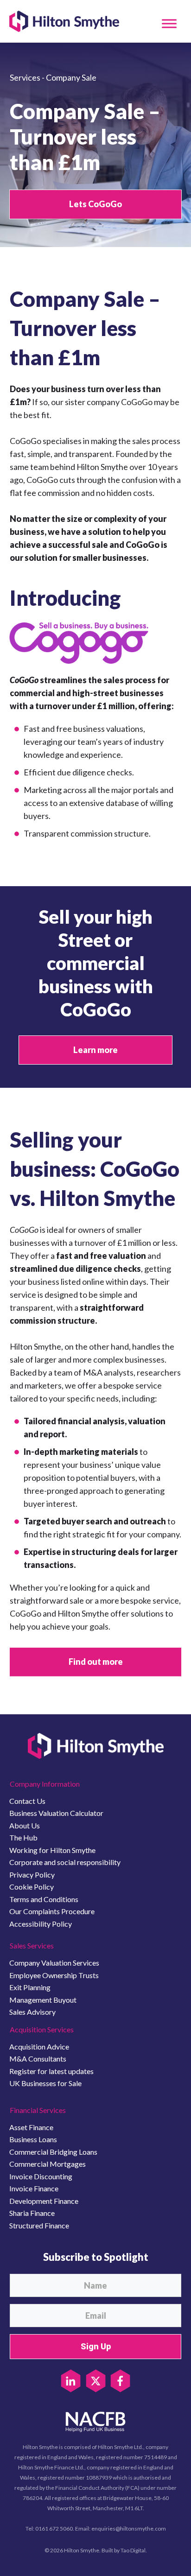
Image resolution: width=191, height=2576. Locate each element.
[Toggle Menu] (169, 23)
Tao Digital (133, 2550)
